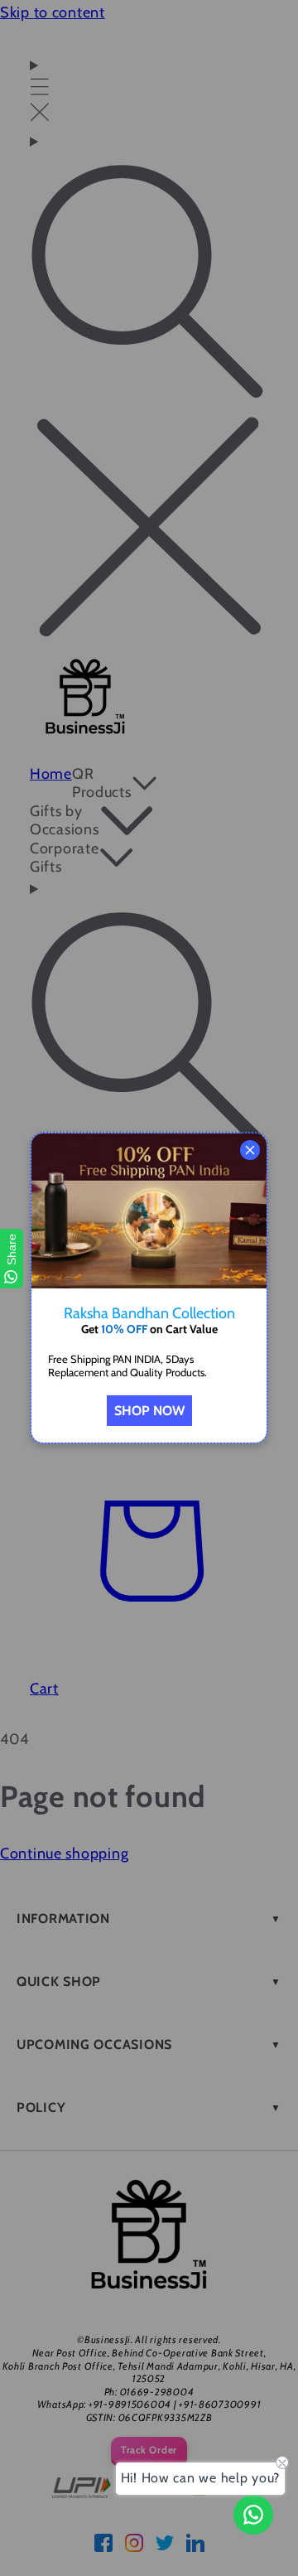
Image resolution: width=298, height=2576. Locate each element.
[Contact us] (253, 2515)
